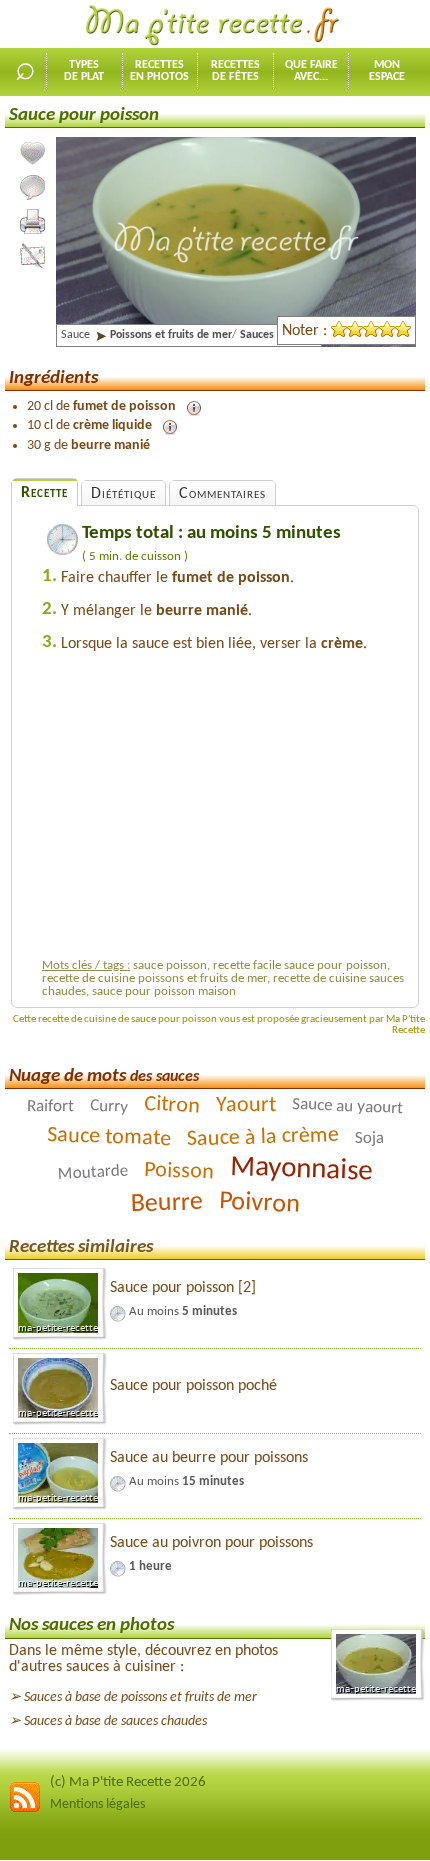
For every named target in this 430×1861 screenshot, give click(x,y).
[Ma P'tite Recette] (215, 26)
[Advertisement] (225, 811)
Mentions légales (97, 1804)
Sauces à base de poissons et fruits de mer (140, 1697)
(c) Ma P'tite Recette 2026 (128, 1782)
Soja (368, 1139)
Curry (109, 1106)
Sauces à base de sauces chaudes (115, 1721)
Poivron (259, 1203)
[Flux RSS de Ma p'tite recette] (25, 1809)
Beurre (166, 1203)
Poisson (179, 1172)
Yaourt (246, 1105)
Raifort (50, 1107)
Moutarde (92, 1172)
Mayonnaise (301, 1170)
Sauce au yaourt (348, 1107)
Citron (172, 1106)
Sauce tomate (108, 1137)
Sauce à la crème (262, 1138)
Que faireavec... (311, 71)
